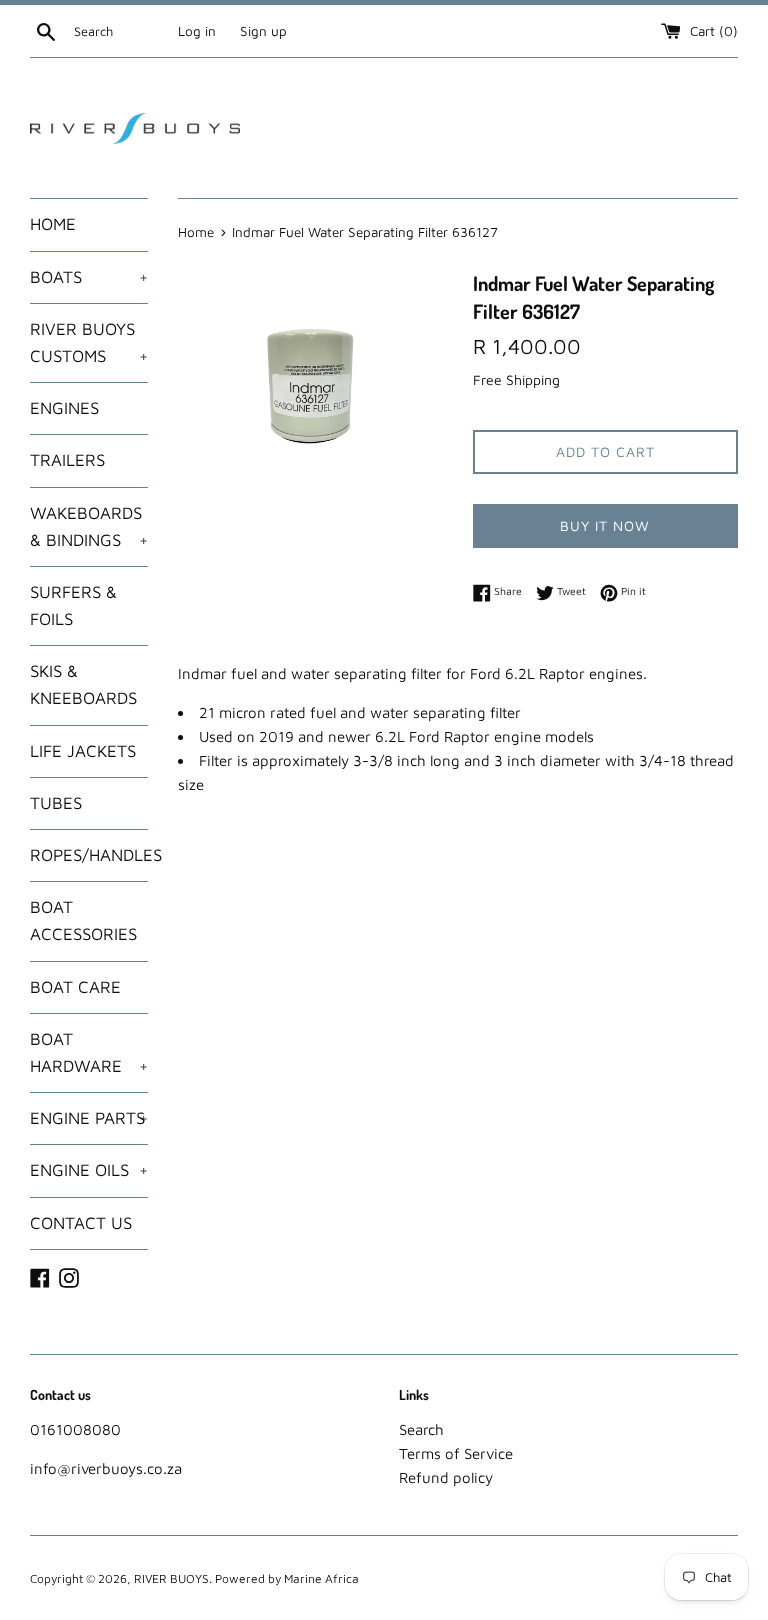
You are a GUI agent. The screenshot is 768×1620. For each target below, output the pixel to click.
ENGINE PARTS (89, 1118)
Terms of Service (456, 1453)
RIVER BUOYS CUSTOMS (89, 342)
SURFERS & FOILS (73, 605)
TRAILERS (67, 460)
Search (421, 1429)
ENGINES (64, 408)
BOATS (89, 277)
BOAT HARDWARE (89, 1052)
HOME (53, 224)
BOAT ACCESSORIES (83, 920)
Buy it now (605, 525)
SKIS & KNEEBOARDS (83, 684)
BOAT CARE (75, 987)
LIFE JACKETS (83, 751)
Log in (197, 31)
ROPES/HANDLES (89, 855)
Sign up (263, 31)
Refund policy (446, 1477)
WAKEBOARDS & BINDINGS (89, 526)
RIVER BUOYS (171, 1578)
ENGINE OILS (89, 1170)
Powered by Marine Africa (287, 1578)
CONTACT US (81, 1223)
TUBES (56, 803)
